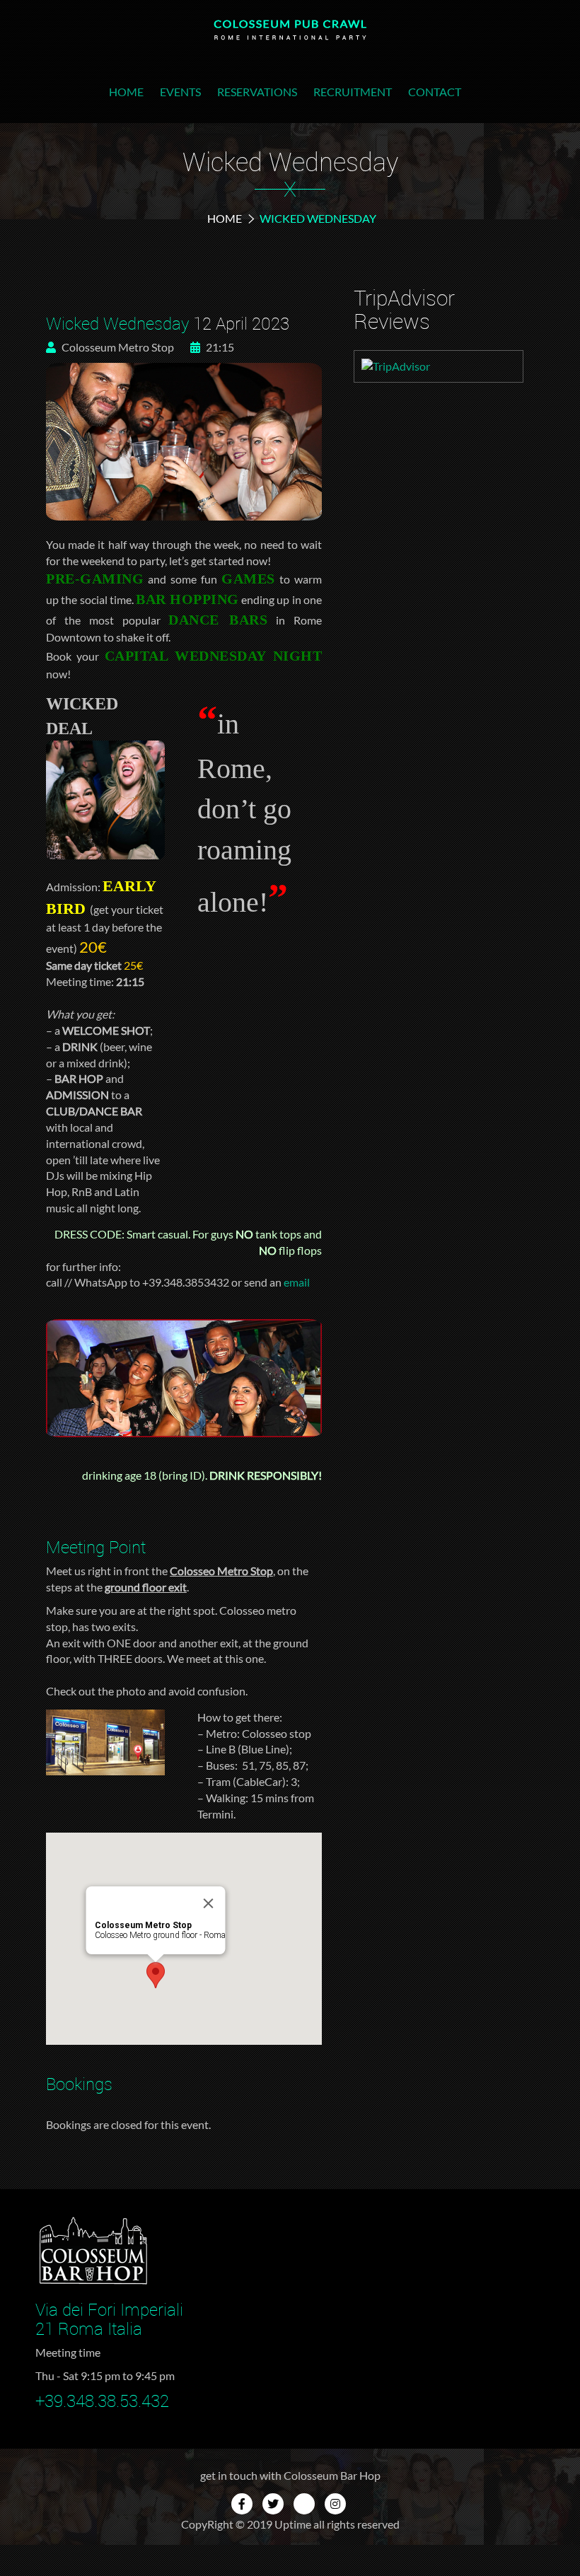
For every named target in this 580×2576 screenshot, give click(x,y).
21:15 (219, 347)
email (297, 1282)
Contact (435, 92)
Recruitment (353, 92)
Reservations (257, 92)
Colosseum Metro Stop (117, 347)
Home (126, 92)
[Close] (209, 1903)
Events (180, 92)
